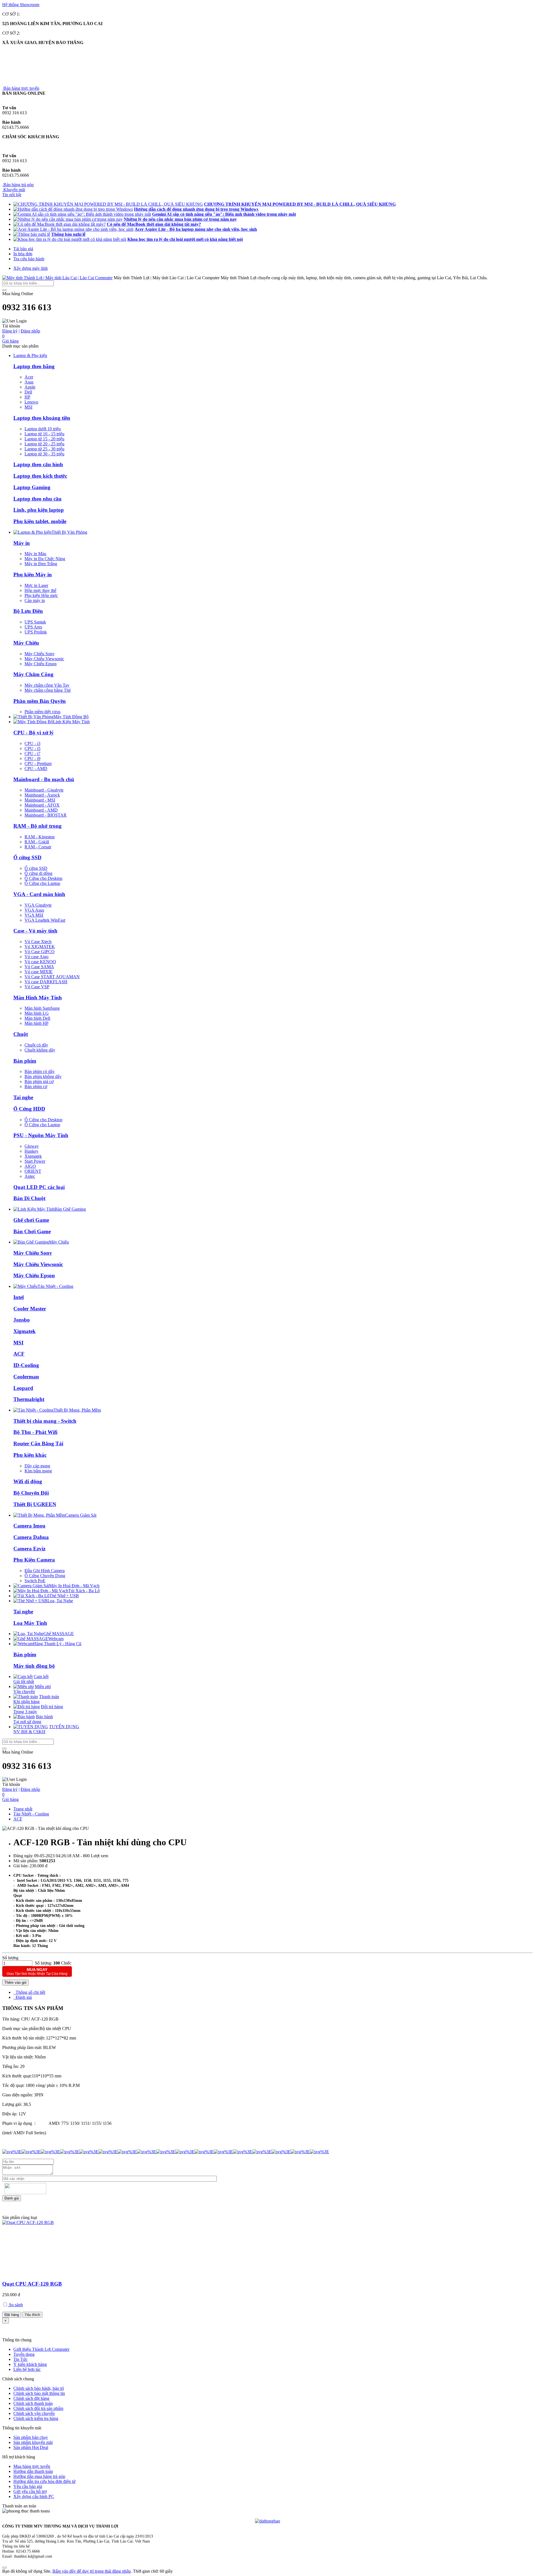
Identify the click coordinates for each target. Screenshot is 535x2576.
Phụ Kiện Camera (34, 1560)
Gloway (32, 1146)
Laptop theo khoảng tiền (42, 418)
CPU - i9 (32, 758)
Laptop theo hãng (34, 366)
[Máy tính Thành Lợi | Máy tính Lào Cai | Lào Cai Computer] (57, 278)
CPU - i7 (32, 753)
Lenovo (31, 402)
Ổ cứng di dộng (38, 873)
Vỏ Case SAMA (39, 967)
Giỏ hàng (10, 338)
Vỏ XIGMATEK (40, 947)
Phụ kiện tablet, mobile (40, 521)
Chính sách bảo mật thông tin (39, 2393)
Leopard (23, 1388)
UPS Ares (33, 627)
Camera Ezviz (29, 1549)
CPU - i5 (32, 748)
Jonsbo (22, 1320)
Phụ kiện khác (30, 1455)
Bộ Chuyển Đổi (31, 1493)
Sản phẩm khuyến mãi (33, 2442)
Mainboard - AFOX (42, 805)
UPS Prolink (36, 632)
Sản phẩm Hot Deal (31, 2447)
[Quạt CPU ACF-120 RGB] (28, 2222)
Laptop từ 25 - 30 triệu (44, 449)
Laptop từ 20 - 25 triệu (44, 444)
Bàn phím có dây (40, 1071)
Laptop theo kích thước (40, 476)
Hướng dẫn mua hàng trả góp (39, 2476)
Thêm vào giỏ (15, 1983)
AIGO (30, 1166)
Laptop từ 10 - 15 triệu (44, 434)
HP (27, 397)
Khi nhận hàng (36, 1699)
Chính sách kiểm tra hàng (36, 2418)
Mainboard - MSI (40, 800)
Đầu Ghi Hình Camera (45, 1571)
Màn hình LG (37, 1013)
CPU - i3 (32, 743)
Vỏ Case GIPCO (40, 952)
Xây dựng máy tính (31, 268)
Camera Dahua (31, 1537)
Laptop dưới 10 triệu (43, 429)
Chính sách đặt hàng (31, 2398)
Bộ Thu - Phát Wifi (35, 1432)
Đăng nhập (30, 331)
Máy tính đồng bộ (34, 1666)
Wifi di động (28, 1481)
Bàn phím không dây (43, 1076)
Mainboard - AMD (41, 810)
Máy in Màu (35, 554)
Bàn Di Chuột (29, 1198)
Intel (19, 1297)
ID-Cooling (26, 1365)
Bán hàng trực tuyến (21, 88)
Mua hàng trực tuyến (32, 2466)
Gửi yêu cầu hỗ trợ (30, 2491)
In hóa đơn (23, 254)
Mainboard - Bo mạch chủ (44, 779)
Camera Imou (29, 1526)
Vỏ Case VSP (37, 987)
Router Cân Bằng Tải (38, 1444)
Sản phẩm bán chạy (31, 2437)
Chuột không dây (40, 1050)
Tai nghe (23, 1097)
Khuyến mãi (14, 190)
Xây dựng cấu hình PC (34, 2496)
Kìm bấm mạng (38, 1471)
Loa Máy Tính (30, 1623)
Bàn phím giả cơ (39, 1081)
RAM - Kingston (40, 837)
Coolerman (26, 1377)
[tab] (29, 1992)
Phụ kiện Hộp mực (41, 595)
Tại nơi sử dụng (33, 1719)
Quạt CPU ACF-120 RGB (32, 2284)
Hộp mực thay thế (40, 590)
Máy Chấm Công (33, 674)
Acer (29, 377)
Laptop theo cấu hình (38, 464)
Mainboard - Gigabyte (44, 790)
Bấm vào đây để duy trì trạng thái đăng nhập (92, 2571)
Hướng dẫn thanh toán (33, 2471)
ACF (19, 1354)
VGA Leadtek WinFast (45, 920)
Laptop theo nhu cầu (37, 499)
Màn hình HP (37, 1023)
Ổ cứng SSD (27, 857)
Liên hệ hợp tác (27, 2369)
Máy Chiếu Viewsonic (44, 659)
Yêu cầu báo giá (28, 2486)
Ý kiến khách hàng (30, 2364)
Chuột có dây (36, 1045)
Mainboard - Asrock (42, 795)
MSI (28, 407)
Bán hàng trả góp (18, 185)
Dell (28, 392)
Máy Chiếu (26, 643)
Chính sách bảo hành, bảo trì (39, 2388)
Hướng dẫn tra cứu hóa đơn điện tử (44, 2481)
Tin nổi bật (12, 195)
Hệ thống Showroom (21, 5)
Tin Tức (20, 2359)
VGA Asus (34, 910)
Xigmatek (33, 1156)
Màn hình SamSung (42, 1008)
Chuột (21, 1034)
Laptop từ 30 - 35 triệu (44, 454)
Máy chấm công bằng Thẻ (48, 690)
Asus (29, 382)
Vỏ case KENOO (40, 962)
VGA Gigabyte (38, 905)
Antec (30, 1176)
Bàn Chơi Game (32, 1231)
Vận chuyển (32, 1689)
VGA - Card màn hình (39, 894)
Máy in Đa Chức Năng (45, 559)
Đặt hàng (12, 2315)
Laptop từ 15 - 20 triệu (44, 439)
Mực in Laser (36, 585)
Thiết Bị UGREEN (35, 1504)
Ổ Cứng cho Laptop (42, 883)
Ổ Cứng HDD (29, 1109)
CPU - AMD (36, 769)
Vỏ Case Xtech (38, 942)
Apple (30, 387)
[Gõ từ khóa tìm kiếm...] (4, 290)
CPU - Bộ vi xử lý (34, 733)
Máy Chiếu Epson (41, 664)
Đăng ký (10, 331)
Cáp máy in (35, 600)
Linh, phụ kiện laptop (39, 510)
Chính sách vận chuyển (34, 2413)
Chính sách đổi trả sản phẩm (38, 2408)
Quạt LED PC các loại (39, 1187)
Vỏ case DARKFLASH (46, 982)
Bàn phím (25, 1061)
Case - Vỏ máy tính (35, 931)
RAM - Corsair (38, 847)
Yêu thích (32, 2315)
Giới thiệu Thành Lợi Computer (41, 2349)
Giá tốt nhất (31, 1679)
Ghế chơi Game (31, 1220)
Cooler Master (30, 1309)
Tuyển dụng (24, 2354)
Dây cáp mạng (37, 1466)
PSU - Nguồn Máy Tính (41, 1135)
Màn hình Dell (37, 1018)
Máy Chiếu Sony (40, 654)
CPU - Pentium (38, 763)
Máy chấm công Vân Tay (47, 685)
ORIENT (33, 1171)
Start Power (35, 1161)
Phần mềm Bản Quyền (40, 701)
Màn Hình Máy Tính (38, 998)
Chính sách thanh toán (33, 2403)
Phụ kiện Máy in (33, 575)
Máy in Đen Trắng (41, 564)
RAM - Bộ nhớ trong (37, 826)
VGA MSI (34, 915)
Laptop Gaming (32, 487)
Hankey (31, 1151)
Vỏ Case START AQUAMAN (52, 977)
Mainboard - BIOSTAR (46, 815)
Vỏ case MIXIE (39, 972)
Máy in (22, 543)
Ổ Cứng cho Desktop (43, 878)
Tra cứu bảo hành (29, 259)
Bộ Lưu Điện (28, 611)
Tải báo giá (23, 249)
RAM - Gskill (37, 842)
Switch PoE (35, 1581)
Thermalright (29, 1399)
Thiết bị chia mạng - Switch (45, 1421)
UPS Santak (35, 622)
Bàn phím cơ (36, 1087)
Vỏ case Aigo (37, 957)
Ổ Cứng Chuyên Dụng (45, 1576)
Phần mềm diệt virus (42, 712)
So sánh (15, 2305)
